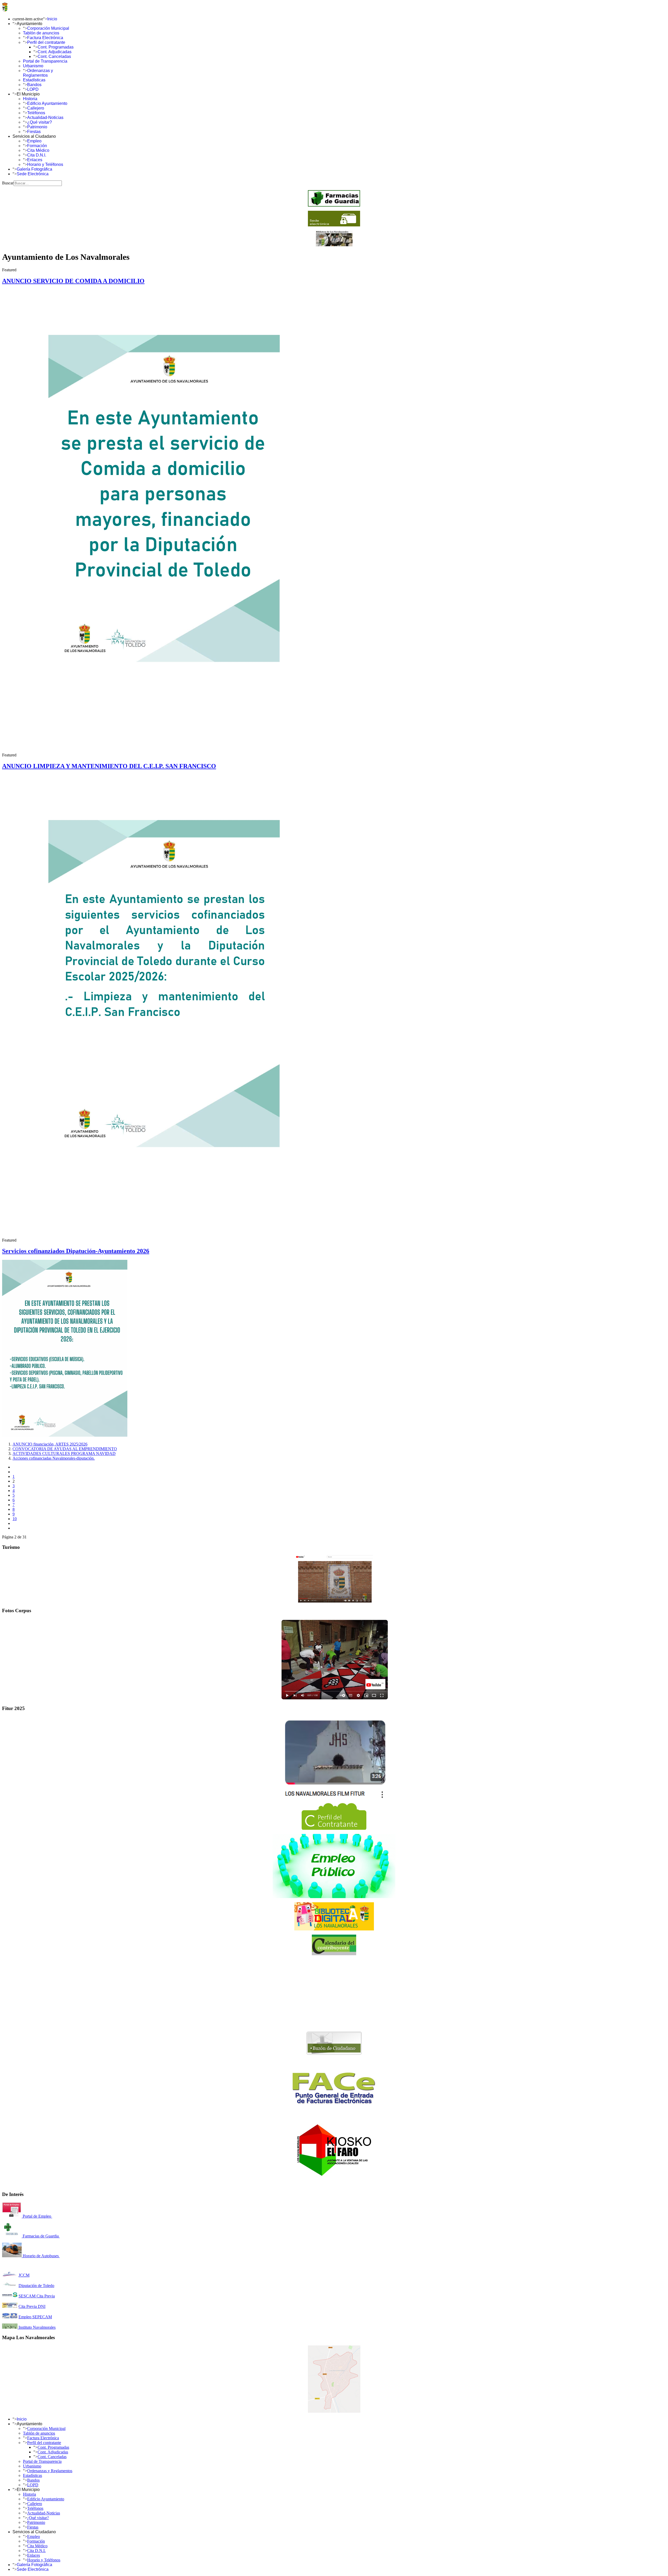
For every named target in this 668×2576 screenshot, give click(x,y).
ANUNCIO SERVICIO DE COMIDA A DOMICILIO (73, 281)
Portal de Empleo (37, 2216)
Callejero (36, 108)
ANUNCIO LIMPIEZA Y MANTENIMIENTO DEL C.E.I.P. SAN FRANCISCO (109, 766)
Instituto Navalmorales (37, 2327)
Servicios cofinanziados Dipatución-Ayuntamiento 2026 (76, 1251)
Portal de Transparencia (45, 61)
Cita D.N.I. (37, 155)
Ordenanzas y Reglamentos (38, 73)
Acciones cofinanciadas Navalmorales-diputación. (54, 1458)
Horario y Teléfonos (45, 164)
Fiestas (34, 132)
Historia (30, 99)
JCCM (24, 2275)
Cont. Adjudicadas (55, 52)
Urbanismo (33, 66)
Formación (37, 146)
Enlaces (35, 160)
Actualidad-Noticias (45, 118)
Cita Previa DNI (32, 2306)
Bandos (34, 85)
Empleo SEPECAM (35, 2317)
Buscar (8, 183)
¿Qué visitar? (40, 122)
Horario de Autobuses (41, 2256)
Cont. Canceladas (54, 56)
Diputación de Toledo (36, 2286)
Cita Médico (38, 150)
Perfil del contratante (46, 42)
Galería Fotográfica (34, 169)
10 (15, 1519)
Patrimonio (37, 127)
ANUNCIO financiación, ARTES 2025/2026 (50, 1444)
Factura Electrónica (45, 38)
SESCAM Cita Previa (37, 2296)
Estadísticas (34, 80)
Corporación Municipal (48, 28)
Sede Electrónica (33, 174)
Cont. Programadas (56, 47)
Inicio (52, 19)
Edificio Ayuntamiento (47, 103)
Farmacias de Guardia (41, 2236)
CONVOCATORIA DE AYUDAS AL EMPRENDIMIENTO (65, 1449)
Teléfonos (36, 113)
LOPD (33, 89)
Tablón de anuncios (41, 33)
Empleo (34, 141)
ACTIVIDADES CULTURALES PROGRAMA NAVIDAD (64, 1453)
